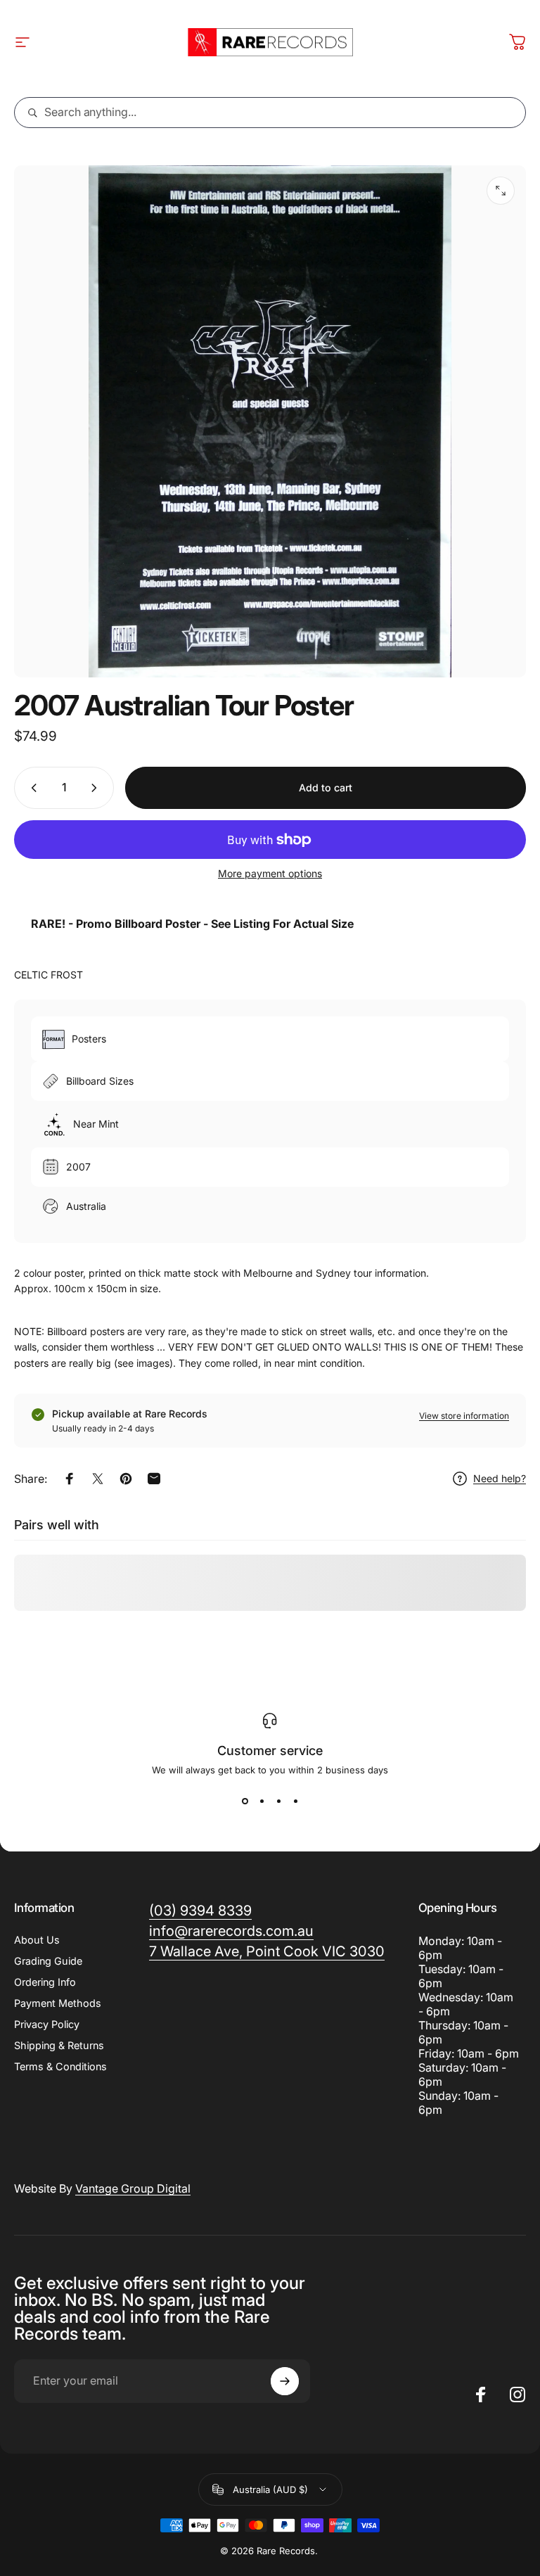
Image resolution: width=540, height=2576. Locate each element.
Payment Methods (58, 2003)
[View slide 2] (262, 1801)
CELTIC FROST (49, 975)
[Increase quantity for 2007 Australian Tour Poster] (97, 788)
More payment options (270, 873)
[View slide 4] (295, 1801)
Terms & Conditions (60, 2066)
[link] (267, 1952)
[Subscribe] (285, 2381)
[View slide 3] (278, 1801)
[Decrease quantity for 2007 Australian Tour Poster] (31, 788)
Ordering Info (45, 1982)
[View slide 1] (245, 1801)
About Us (37, 1940)
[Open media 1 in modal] (501, 191)
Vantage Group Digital (133, 2188)
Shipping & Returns (59, 2045)
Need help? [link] (500, 1478)
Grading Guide (48, 1961)
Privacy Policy (47, 2024)
